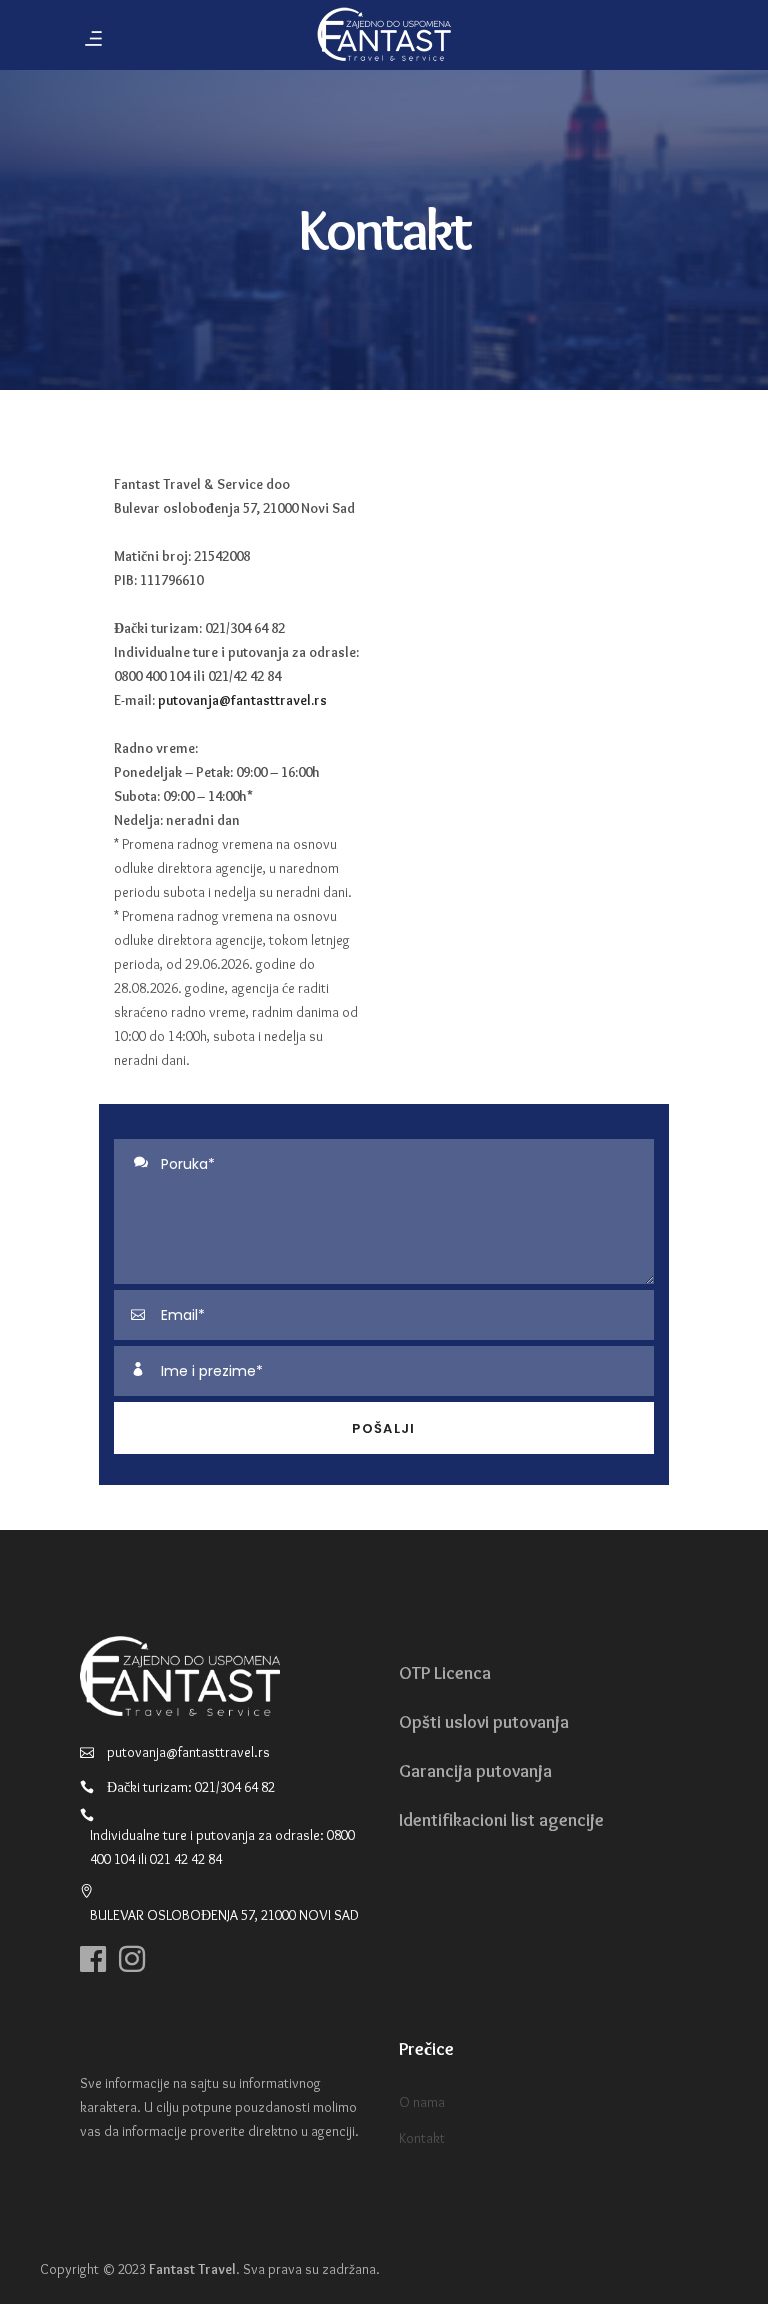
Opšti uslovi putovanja (484, 1722)
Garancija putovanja (475, 1771)
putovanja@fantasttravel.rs (242, 700)
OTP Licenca (445, 1673)
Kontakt (422, 2138)
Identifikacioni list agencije (501, 1820)
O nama (422, 2102)
